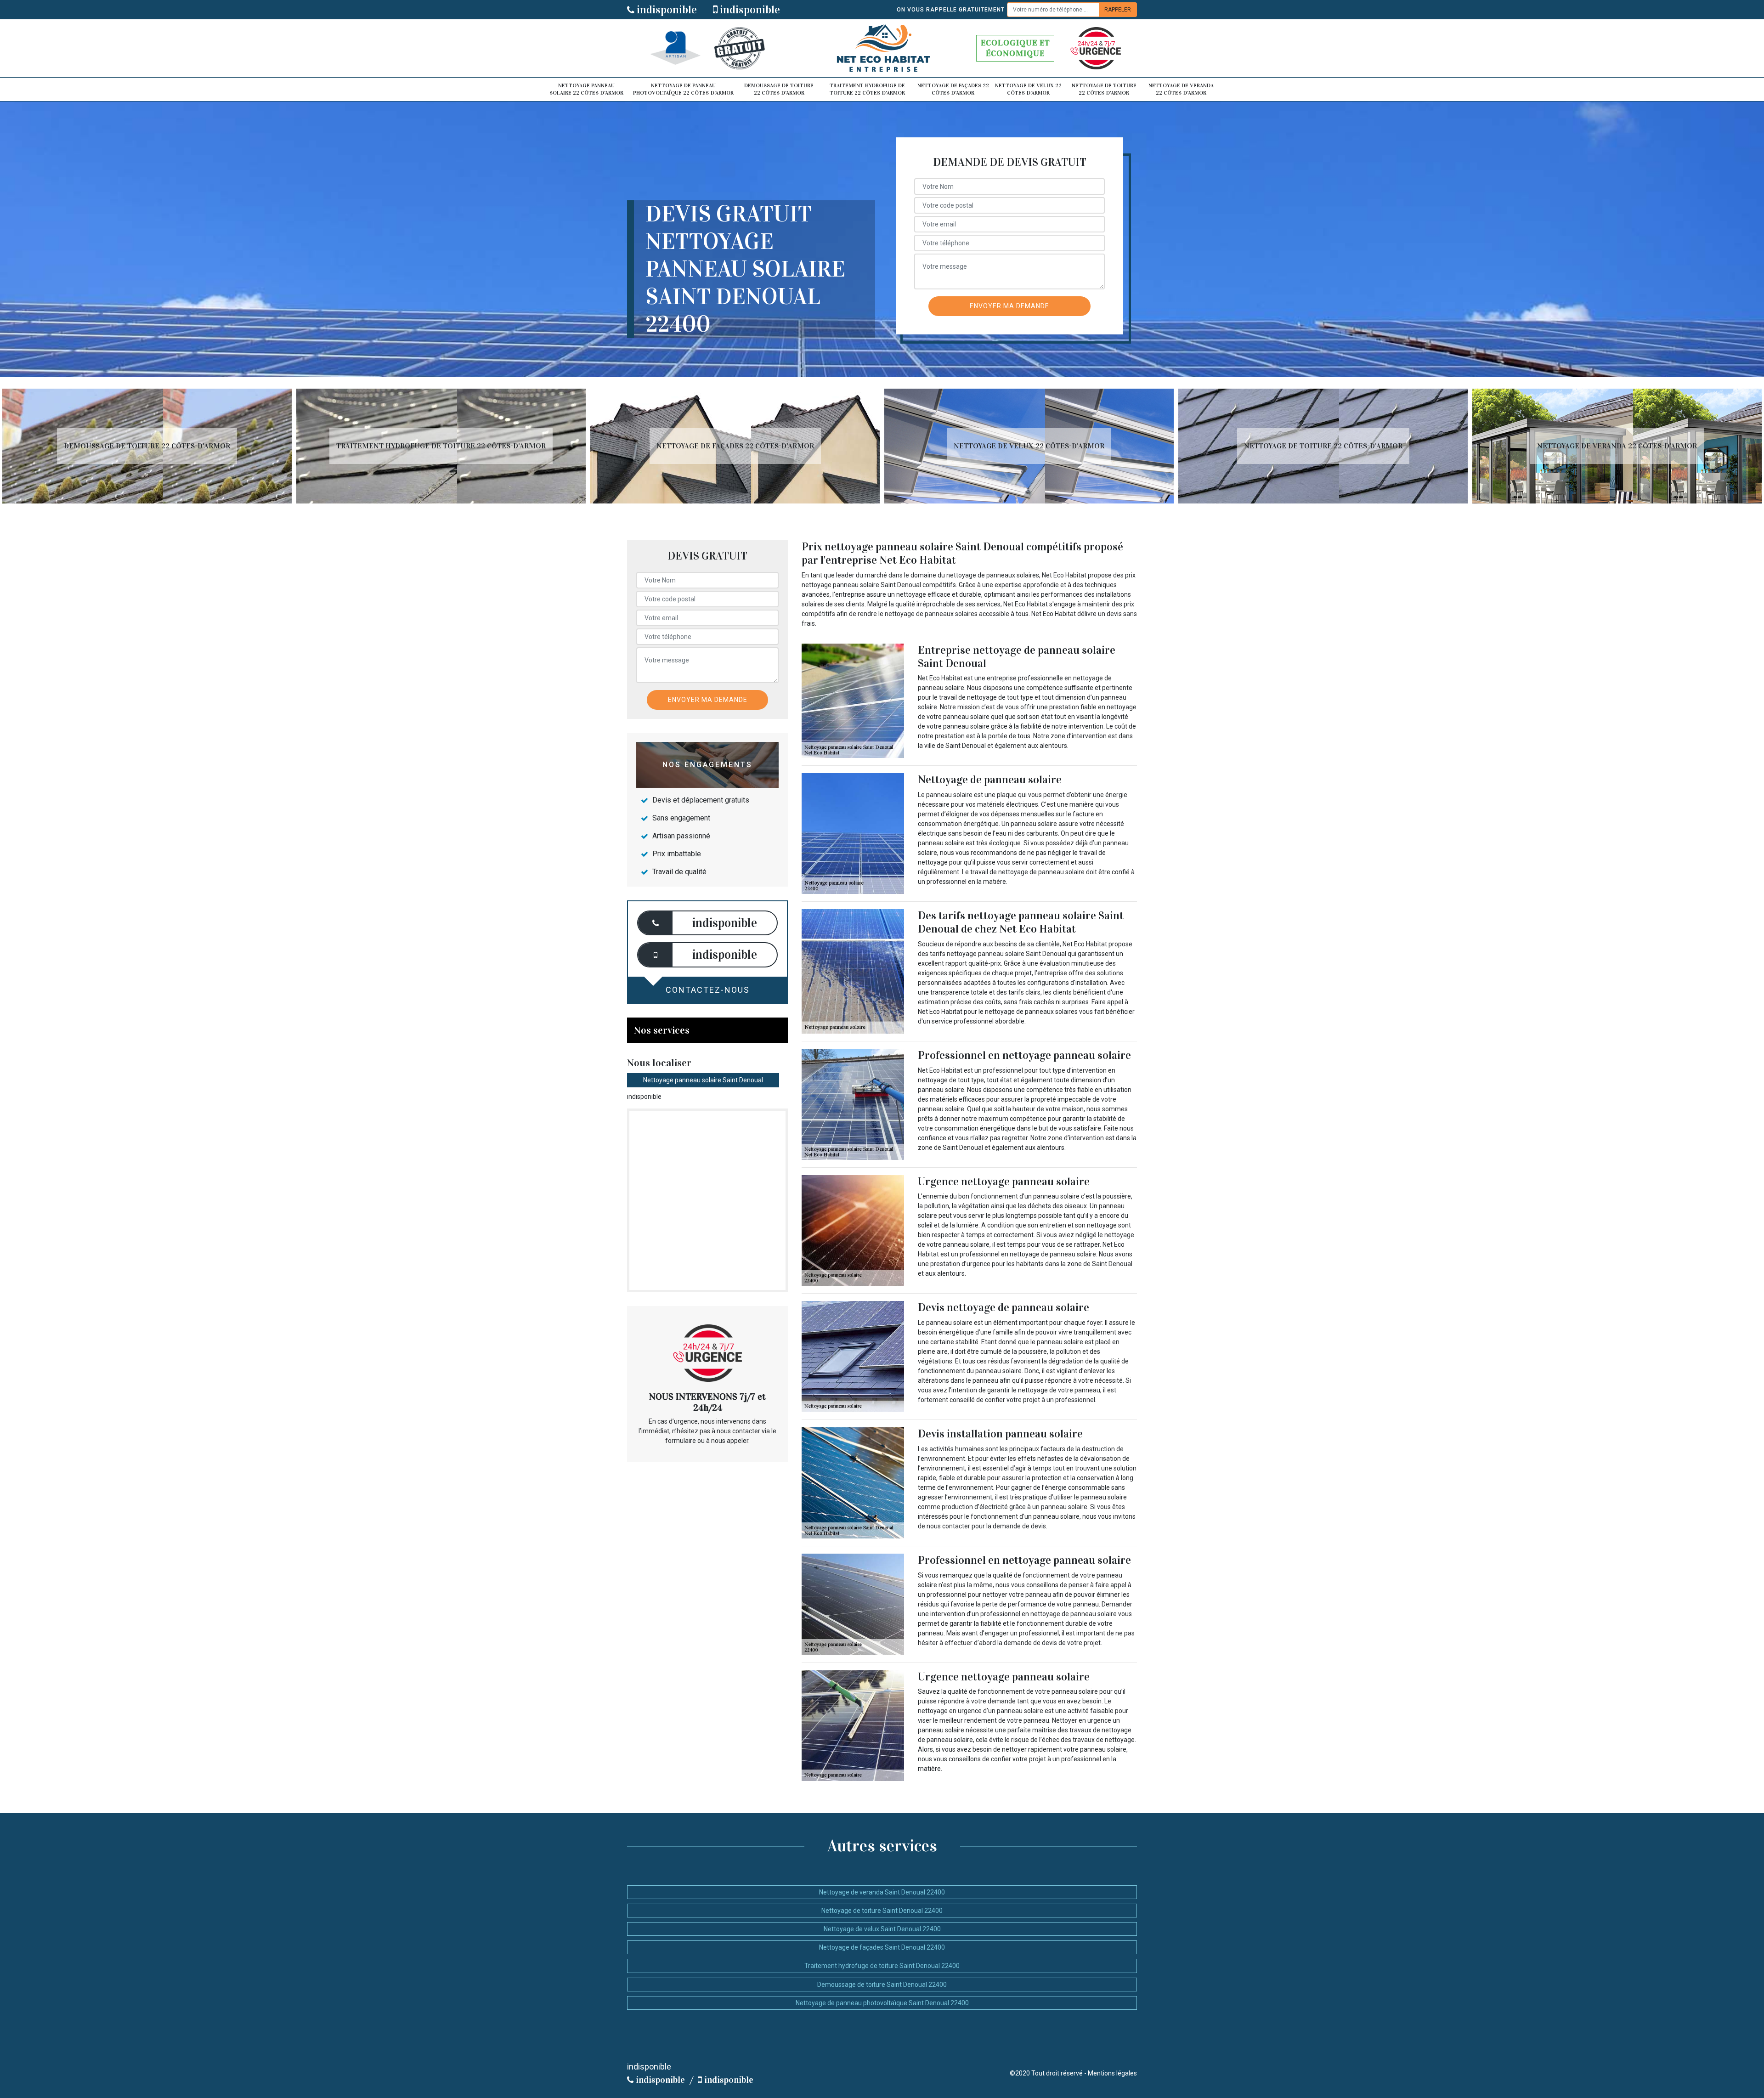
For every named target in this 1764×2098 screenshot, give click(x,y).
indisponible (666, 10)
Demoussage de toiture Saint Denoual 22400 (882, 1985)
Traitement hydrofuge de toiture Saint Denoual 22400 (882, 1966)
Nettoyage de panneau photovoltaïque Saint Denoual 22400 (882, 2003)
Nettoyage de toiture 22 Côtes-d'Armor (1104, 89)
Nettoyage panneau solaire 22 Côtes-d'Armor (586, 89)
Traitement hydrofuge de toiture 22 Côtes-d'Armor (867, 89)
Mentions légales (1112, 2073)
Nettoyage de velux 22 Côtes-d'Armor (1028, 89)
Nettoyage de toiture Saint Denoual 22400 (882, 1911)
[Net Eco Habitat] (882, 48)
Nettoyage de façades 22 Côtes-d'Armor (953, 89)
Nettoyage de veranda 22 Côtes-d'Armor (1181, 89)
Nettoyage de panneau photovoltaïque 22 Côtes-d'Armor (683, 89)
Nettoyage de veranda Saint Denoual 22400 (882, 1892)
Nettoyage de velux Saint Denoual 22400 (882, 1929)
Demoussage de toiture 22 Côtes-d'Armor (779, 89)
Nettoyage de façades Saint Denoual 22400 (882, 1947)
